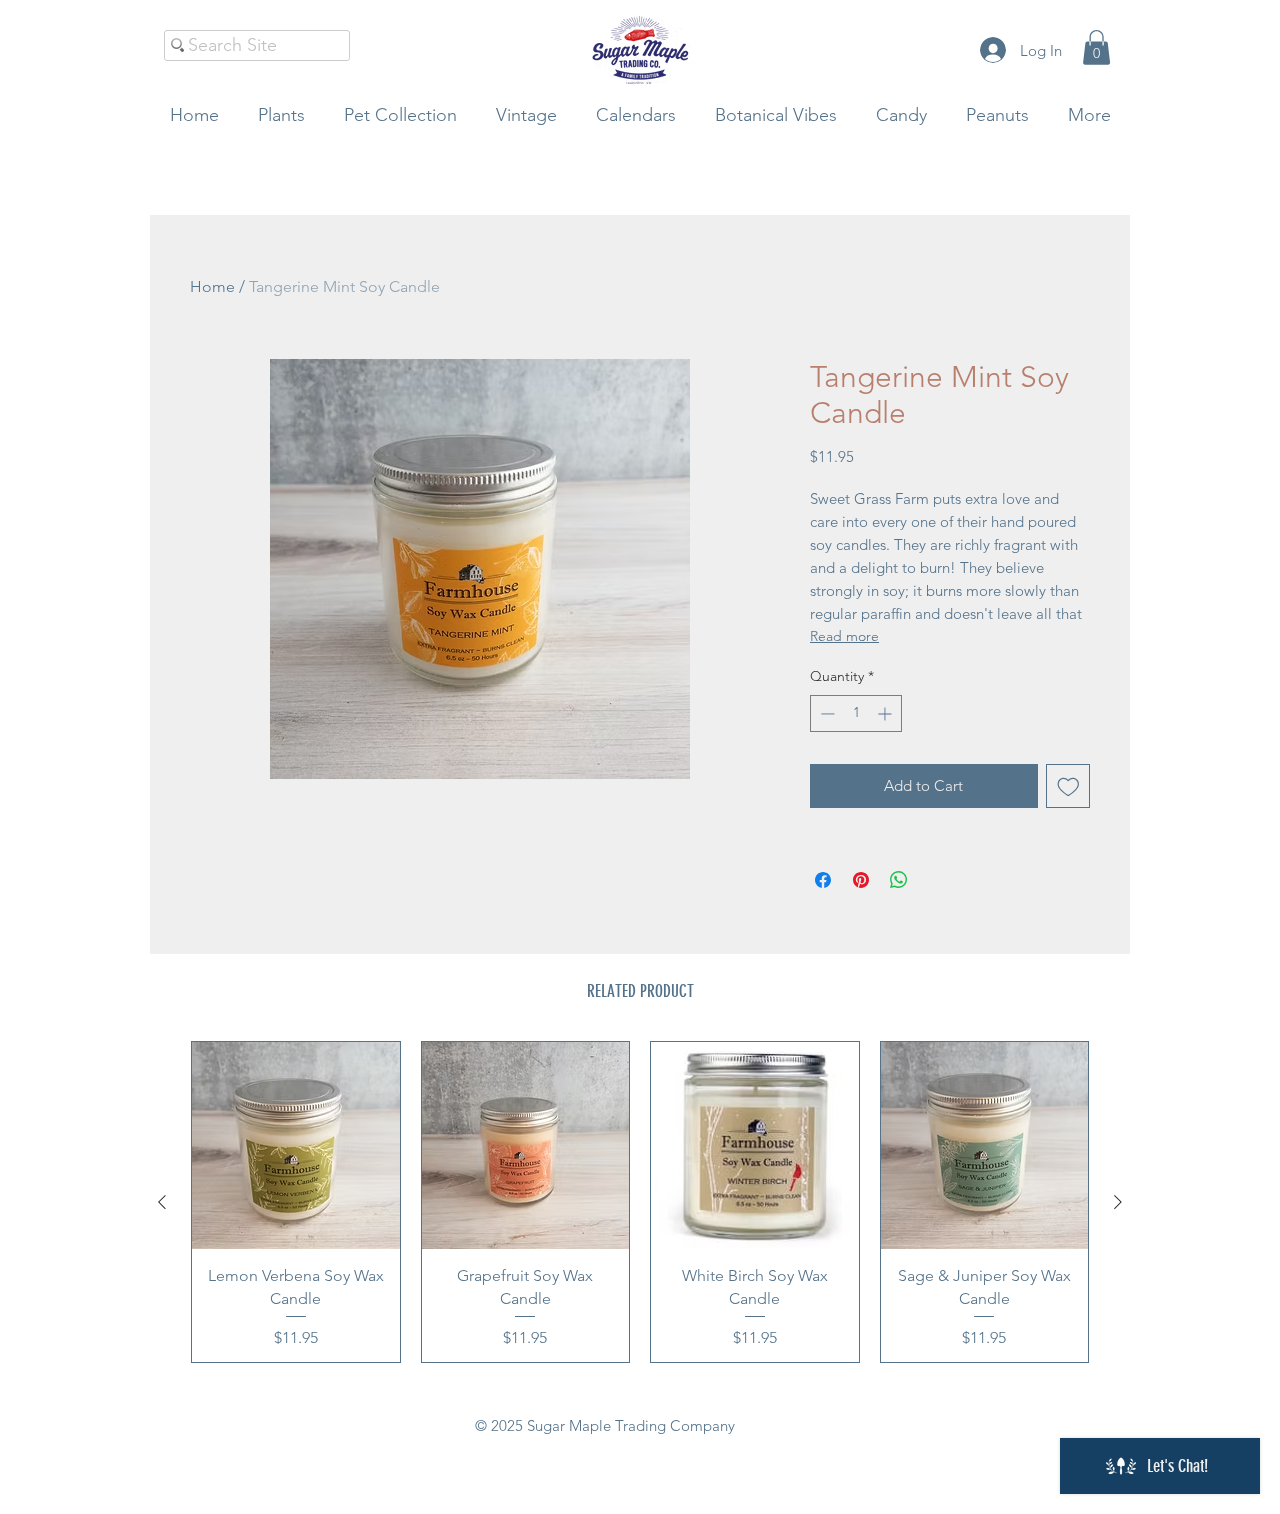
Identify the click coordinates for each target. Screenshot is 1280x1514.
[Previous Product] (162, 1202)
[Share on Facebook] (823, 880)
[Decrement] (825, 713)
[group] (640, 1202)
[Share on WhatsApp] (899, 880)
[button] (1096, 47)
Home (212, 286)
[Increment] (886, 713)
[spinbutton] (856, 713)
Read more (844, 636)
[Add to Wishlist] (1068, 786)
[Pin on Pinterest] (861, 880)
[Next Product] (1118, 1202)
